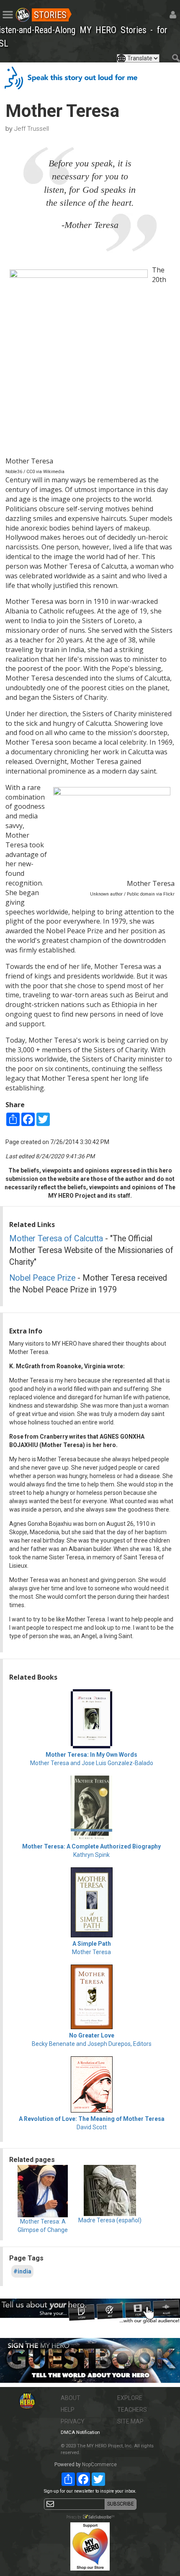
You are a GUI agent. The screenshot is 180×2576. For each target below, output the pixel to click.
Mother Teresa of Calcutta (56, 1239)
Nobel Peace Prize (42, 1278)
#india (22, 2271)
